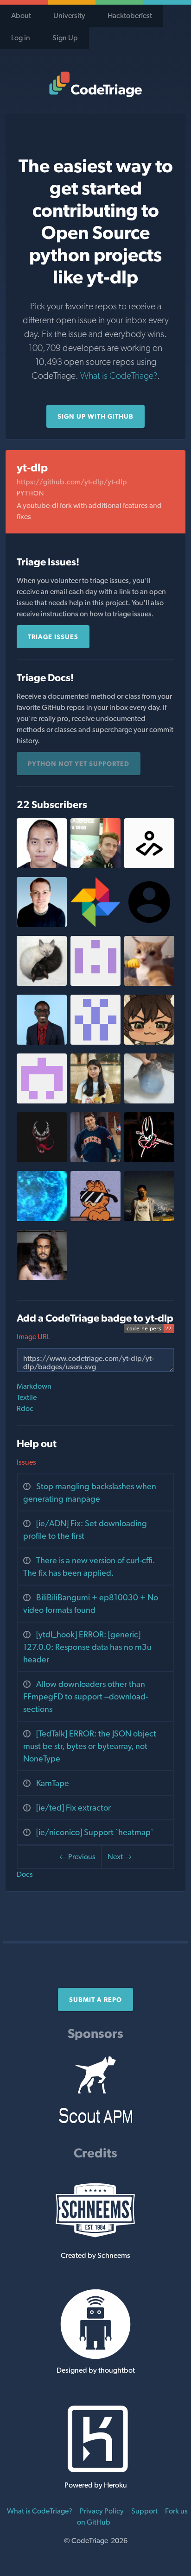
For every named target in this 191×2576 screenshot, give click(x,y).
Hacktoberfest (130, 16)
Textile (27, 1397)
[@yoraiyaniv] (42, 1219)
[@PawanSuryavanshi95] (42, 1160)
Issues (26, 1462)
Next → (120, 1857)
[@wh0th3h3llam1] (149, 866)
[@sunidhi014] (95, 1101)
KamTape (53, 1783)
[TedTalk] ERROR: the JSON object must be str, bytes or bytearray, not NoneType (90, 1746)
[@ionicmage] (95, 1219)
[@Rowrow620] (149, 1042)
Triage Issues (53, 637)
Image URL (33, 1337)
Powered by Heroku (96, 2485)
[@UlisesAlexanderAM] (42, 866)
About (21, 16)
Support (144, 2511)
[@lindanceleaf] (149, 1219)
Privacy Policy (102, 2511)
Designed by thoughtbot (96, 2370)
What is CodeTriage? (119, 376)
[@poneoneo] (42, 1042)
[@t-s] (42, 924)
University (69, 16)
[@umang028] (95, 1160)
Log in (21, 38)
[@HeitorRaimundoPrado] (42, 1101)
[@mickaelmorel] (95, 866)
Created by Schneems (95, 2255)
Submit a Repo (95, 1999)
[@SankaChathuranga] (42, 1277)
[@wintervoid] (149, 1160)
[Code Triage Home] (95, 84)
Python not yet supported (79, 764)
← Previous (77, 1857)
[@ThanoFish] (149, 1101)
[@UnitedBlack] (149, 983)
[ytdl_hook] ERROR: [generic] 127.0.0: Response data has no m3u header (87, 1647)
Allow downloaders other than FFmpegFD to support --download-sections (86, 1696)
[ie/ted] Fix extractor (73, 1808)
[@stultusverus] (95, 924)
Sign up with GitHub (95, 416)
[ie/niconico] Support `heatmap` (95, 1832)
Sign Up (65, 38)
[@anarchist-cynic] (42, 983)
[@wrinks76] (95, 983)
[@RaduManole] (95, 1042)
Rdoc (25, 1408)
